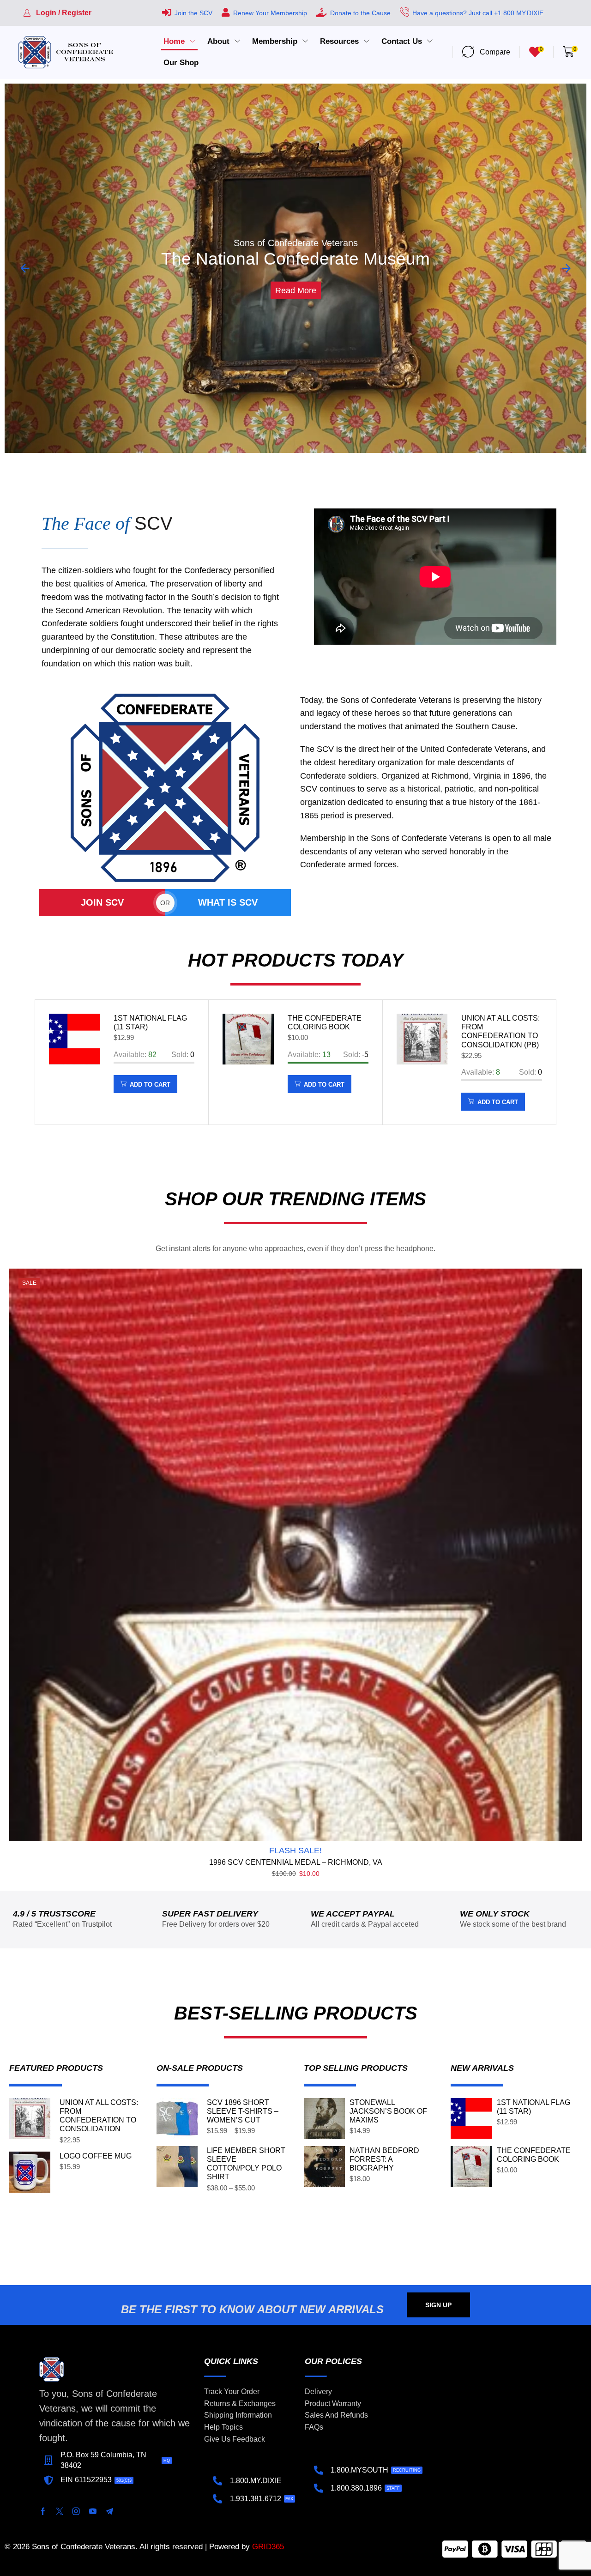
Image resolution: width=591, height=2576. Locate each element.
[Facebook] (43, 2511)
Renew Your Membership (270, 13)
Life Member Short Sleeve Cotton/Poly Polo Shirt (246, 2164)
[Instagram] (76, 2511)
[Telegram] (109, 2511)
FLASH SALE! (295, 1850)
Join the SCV (193, 13)
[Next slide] (566, 268)
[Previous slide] (25, 268)
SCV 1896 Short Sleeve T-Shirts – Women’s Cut (243, 2111)
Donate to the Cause (360, 13)
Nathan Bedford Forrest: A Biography (384, 2159)
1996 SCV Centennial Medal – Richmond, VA (296, 1862)
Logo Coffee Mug (96, 2156)
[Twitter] (60, 2511)
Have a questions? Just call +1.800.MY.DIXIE (478, 13)
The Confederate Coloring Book (325, 1022)
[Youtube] (93, 2511)
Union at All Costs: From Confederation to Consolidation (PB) (501, 1031)
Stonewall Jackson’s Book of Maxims (388, 2111)
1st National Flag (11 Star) (150, 1022)
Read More (296, 278)
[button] (57, 13)
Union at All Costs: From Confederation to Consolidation (99, 2116)
